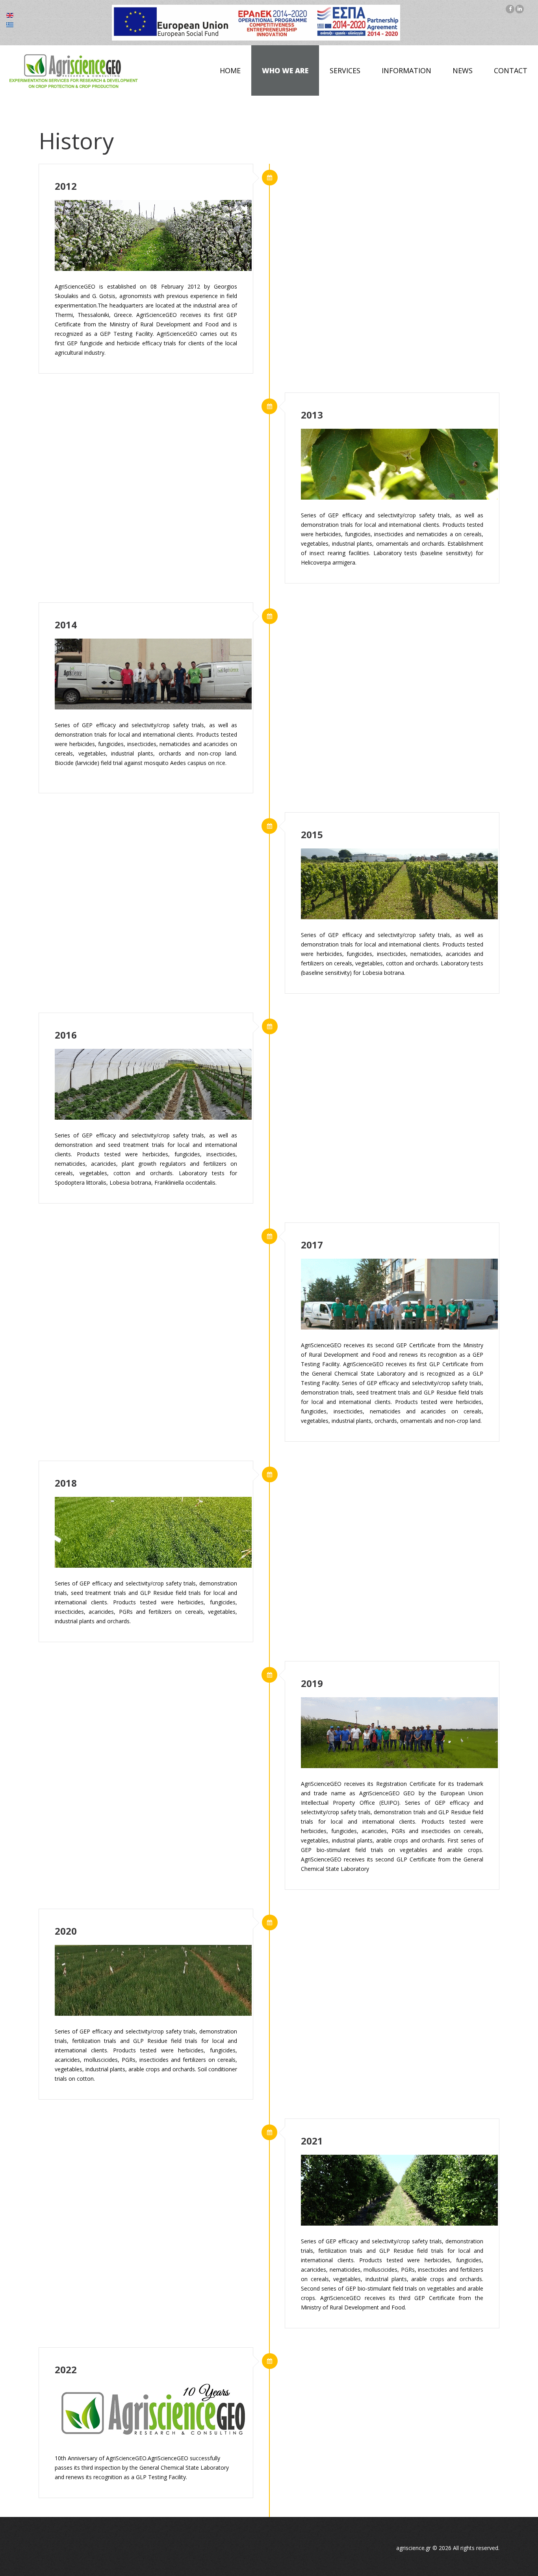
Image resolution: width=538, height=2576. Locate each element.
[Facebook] (510, 9)
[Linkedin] (519, 9)
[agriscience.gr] (73, 71)
